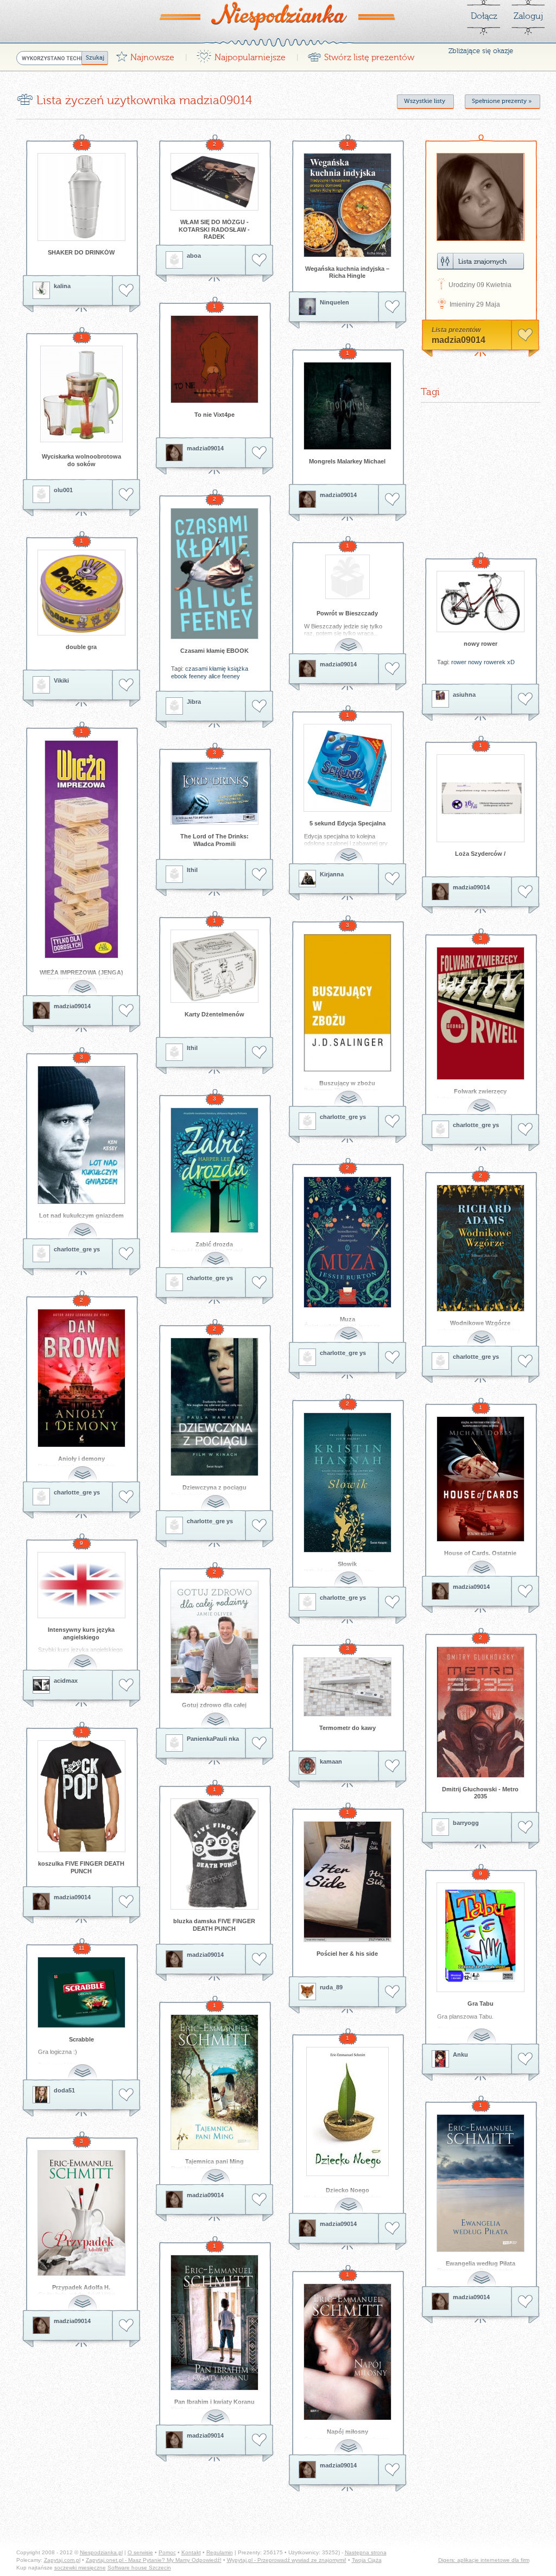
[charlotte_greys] (307, 1121)
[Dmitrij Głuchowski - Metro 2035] (481, 1712)
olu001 (63, 490)
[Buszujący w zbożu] (347, 1003)
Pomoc (167, 2552)
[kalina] (41, 290)
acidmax (66, 1681)
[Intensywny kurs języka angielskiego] (81, 1585)
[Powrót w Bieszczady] (347, 577)
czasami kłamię (206, 669)
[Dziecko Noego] (347, 2111)
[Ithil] (174, 874)
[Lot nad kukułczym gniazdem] (81, 1135)
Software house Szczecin (139, 2568)
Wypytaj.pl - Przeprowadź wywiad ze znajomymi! (287, 2560)
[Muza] (347, 1242)
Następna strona (366, 2552)
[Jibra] (174, 706)
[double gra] (81, 593)
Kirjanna (332, 874)
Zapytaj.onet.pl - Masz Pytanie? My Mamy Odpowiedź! (154, 2560)
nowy (475, 662)
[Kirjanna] (307, 879)
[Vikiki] (41, 685)
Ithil (192, 870)
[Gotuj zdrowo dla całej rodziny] (214, 1637)
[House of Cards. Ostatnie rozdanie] (481, 1479)
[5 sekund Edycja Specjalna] (347, 768)
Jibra (194, 702)
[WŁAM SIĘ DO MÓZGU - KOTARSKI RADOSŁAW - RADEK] (214, 182)
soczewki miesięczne (80, 2568)
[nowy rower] (481, 602)
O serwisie (140, 2552)
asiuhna (464, 695)
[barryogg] (440, 1827)
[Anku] (440, 2059)
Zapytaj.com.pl (62, 2560)
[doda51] (41, 2095)
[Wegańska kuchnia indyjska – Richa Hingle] (347, 205)
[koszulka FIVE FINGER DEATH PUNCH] (81, 1796)
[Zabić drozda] (214, 1170)
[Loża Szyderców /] (481, 798)
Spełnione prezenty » (502, 101)
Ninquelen (334, 302)
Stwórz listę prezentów (361, 55)
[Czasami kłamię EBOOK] (214, 574)
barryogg (466, 1823)
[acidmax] (41, 1685)
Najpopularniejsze (241, 55)
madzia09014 (205, 448)
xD (511, 662)
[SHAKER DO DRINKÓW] (81, 197)
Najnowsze (145, 55)
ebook (179, 676)
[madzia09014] (174, 453)
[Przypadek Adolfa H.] (81, 2213)
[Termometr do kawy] (347, 1687)
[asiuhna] (440, 699)
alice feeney (224, 676)
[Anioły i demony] (81, 1378)
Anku (460, 2055)
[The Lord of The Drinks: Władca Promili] (214, 793)
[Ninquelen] (307, 307)
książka (238, 669)
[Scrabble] (81, 1992)
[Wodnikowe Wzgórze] (481, 1248)
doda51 (64, 2090)
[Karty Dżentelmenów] (214, 966)
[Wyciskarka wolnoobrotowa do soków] (81, 394)
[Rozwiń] (350, 640)
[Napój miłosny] (347, 2352)
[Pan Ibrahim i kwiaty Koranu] (214, 2323)
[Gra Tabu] (481, 1937)
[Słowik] (347, 1483)
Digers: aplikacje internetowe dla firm (484, 2560)
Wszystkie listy (425, 101)
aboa (194, 256)
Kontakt (191, 2552)
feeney (198, 676)
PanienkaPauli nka (213, 1739)
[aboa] (174, 260)
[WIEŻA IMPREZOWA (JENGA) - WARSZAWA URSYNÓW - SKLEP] (81, 849)
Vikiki (61, 680)
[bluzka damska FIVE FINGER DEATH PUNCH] (214, 1854)
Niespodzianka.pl (101, 2552)
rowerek (495, 662)
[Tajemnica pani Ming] (214, 2082)
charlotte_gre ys (343, 1117)
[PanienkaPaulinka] (174, 1743)
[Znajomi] (481, 261)
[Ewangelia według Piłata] (481, 2183)
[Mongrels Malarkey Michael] (347, 406)
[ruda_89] (307, 1992)
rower (459, 662)
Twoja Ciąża (367, 2560)
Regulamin (220, 2552)
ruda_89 (331, 1987)
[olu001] (41, 494)
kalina (62, 286)
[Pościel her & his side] (347, 1882)
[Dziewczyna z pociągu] (214, 1407)
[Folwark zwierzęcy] (481, 1013)
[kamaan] (307, 1766)
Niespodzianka (278, 16)
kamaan (331, 1761)
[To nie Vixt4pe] (214, 359)
